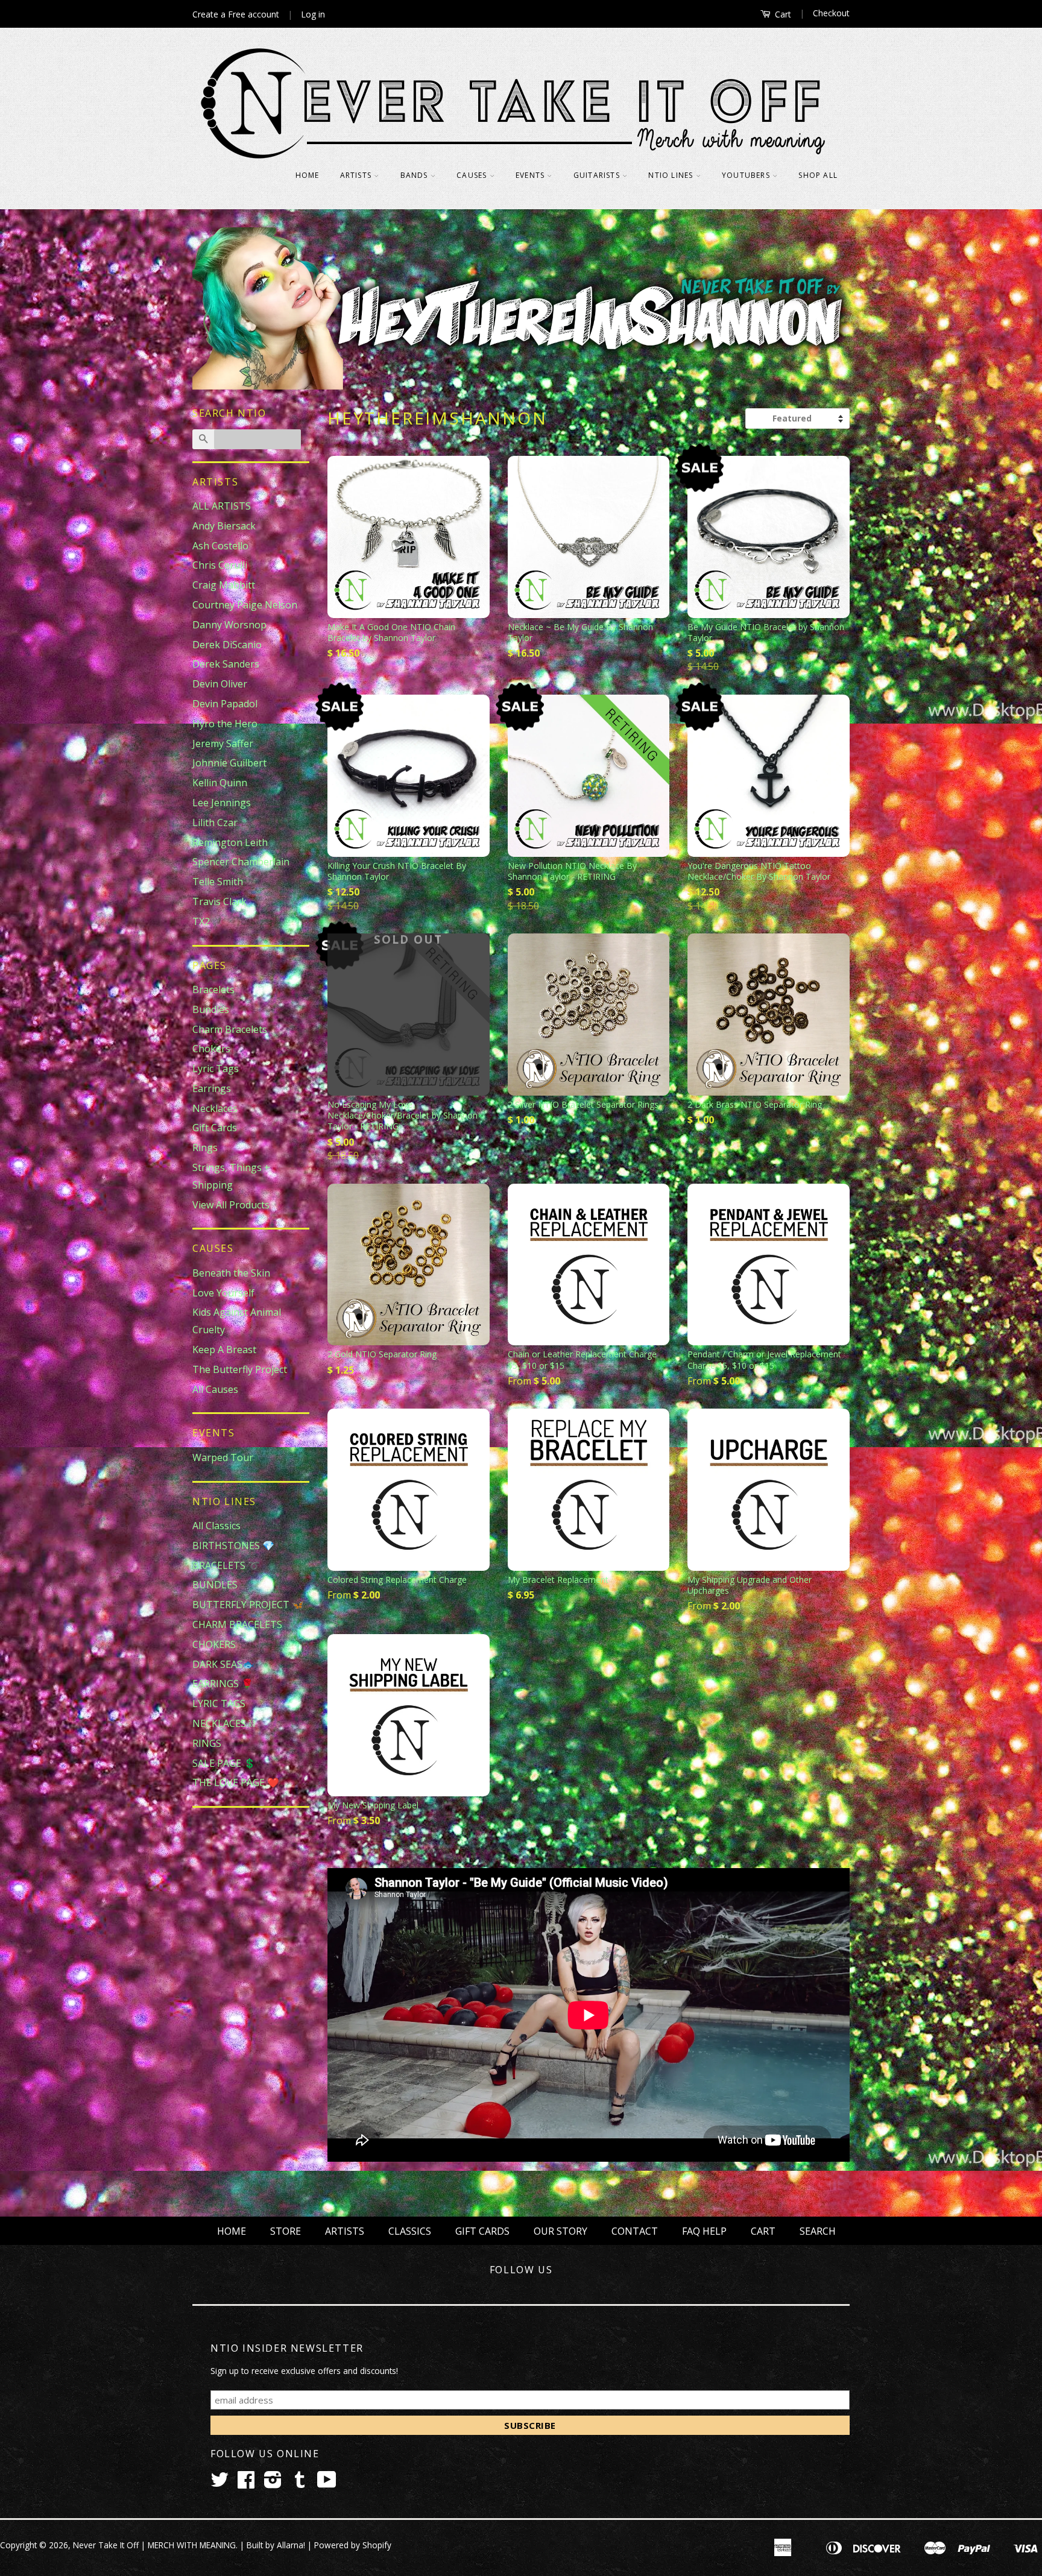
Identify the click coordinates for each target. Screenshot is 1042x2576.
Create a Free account (236, 14)
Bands (415, 175)
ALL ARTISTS (222, 506)
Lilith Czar (215, 822)
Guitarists (598, 175)
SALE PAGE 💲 (224, 1763)
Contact (635, 2231)
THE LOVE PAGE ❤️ (236, 1782)
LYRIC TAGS (219, 1703)
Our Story (560, 2231)
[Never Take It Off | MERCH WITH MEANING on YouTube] (327, 2483)
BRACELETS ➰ (226, 1565)
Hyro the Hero (225, 724)
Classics (410, 2231)
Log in (313, 14)
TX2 (201, 921)
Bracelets (213, 990)
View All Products (231, 1205)
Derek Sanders (226, 664)
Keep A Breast (224, 1350)
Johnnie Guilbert (229, 763)
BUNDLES (215, 1585)
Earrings (212, 1088)
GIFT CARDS (482, 2231)
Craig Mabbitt (224, 585)
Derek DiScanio (227, 645)
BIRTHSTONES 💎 (233, 1545)
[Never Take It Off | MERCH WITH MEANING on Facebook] (246, 2483)
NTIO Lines (672, 175)
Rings (205, 1148)
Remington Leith (230, 842)
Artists (357, 175)
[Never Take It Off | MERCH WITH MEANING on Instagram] (273, 2483)
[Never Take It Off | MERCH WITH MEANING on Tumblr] (300, 2483)
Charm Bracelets (230, 1029)
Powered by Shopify (353, 2545)
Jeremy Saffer (223, 743)
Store (286, 2231)
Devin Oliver (220, 684)
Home (308, 175)
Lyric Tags (216, 1069)
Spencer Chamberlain (241, 862)
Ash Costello (220, 546)
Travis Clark (219, 901)
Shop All (818, 175)
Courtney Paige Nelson (245, 605)
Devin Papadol (225, 704)
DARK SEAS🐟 (223, 1664)
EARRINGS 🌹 (223, 1684)
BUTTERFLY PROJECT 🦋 (248, 1605)
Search (818, 2231)
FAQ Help (704, 2231)
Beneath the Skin (231, 1273)
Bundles (211, 1009)
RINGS (207, 1743)
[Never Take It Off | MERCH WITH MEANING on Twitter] (219, 2483)
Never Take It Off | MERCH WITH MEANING (154, 2545)
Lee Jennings (222, 803)
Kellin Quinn (220, 783)
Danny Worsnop (229, 625)
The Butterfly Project (240, 1369)
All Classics (216, 1526)
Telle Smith (218, 882)
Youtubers (747, 175)
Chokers (211, 1049)
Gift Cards (215, 1128)
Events (531, 175)
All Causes (215, 1389)
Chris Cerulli (220, 565)
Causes (473, 175)
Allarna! (291, 2545)
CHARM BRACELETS (237, 1624)
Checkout (831, 13)
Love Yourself (223, 1293)
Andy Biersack (224, 526)
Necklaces (215, 1108)
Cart (782, 14)
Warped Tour (223, 1457)
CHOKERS (214, 1644)
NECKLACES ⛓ (224, 1723)
